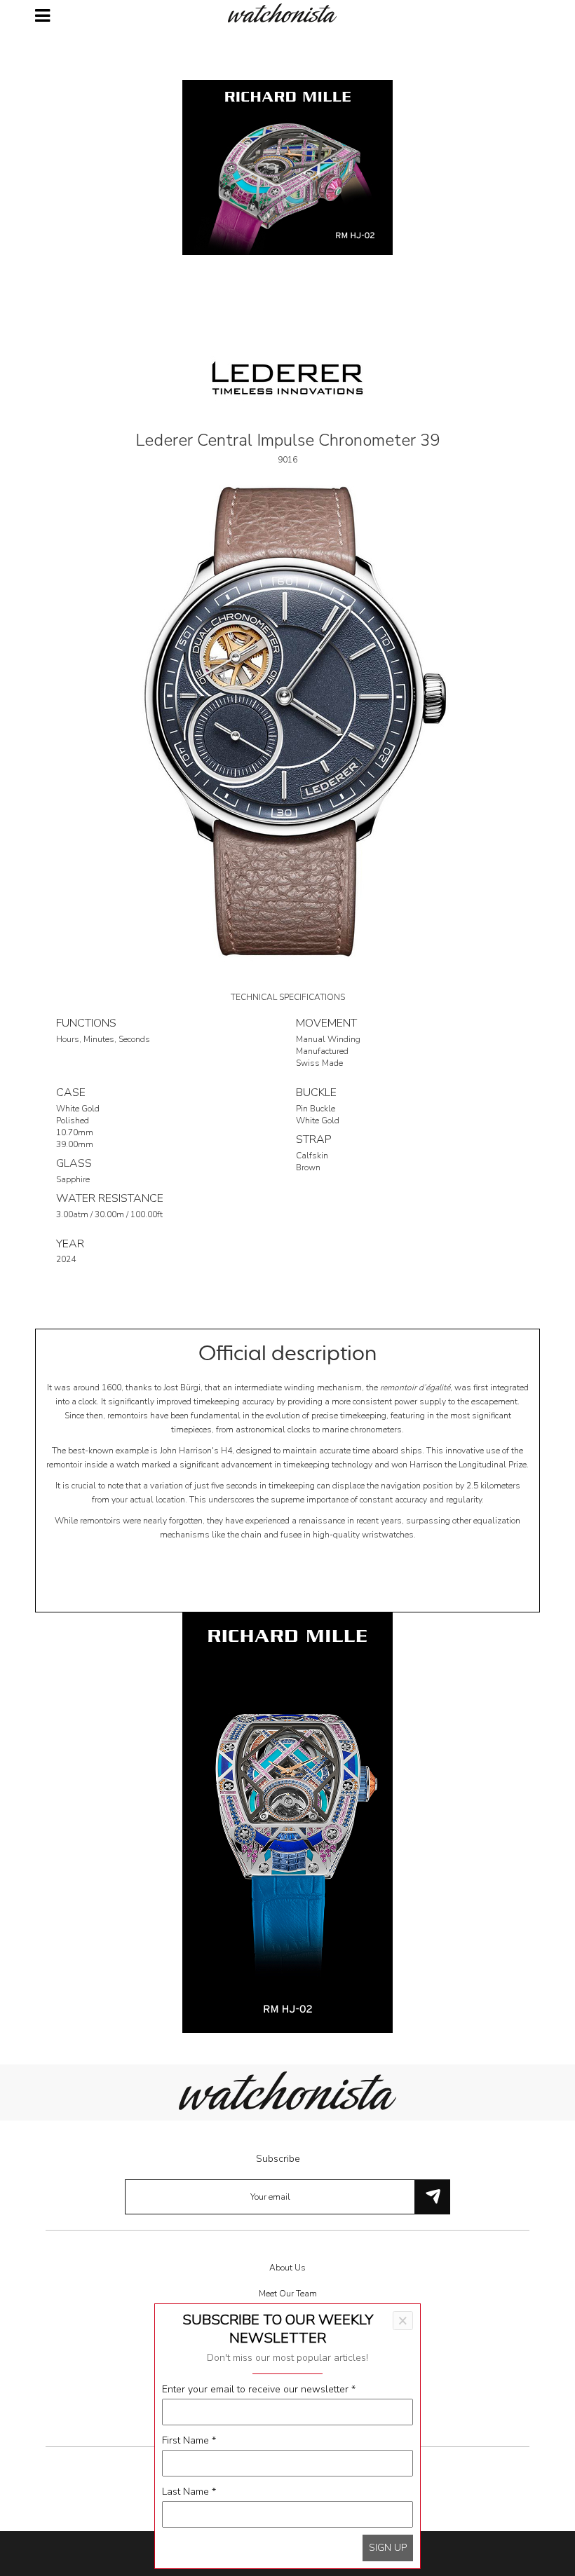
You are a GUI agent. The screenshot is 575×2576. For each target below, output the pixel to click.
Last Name (189, 2492)
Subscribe (278, 2159)
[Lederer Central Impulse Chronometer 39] (287, 721)
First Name (189, 2440)
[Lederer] (287, 377)
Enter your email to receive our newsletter (259, 2389)
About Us (287, 2268)
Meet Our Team (288, 2294)
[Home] (287, 13)
